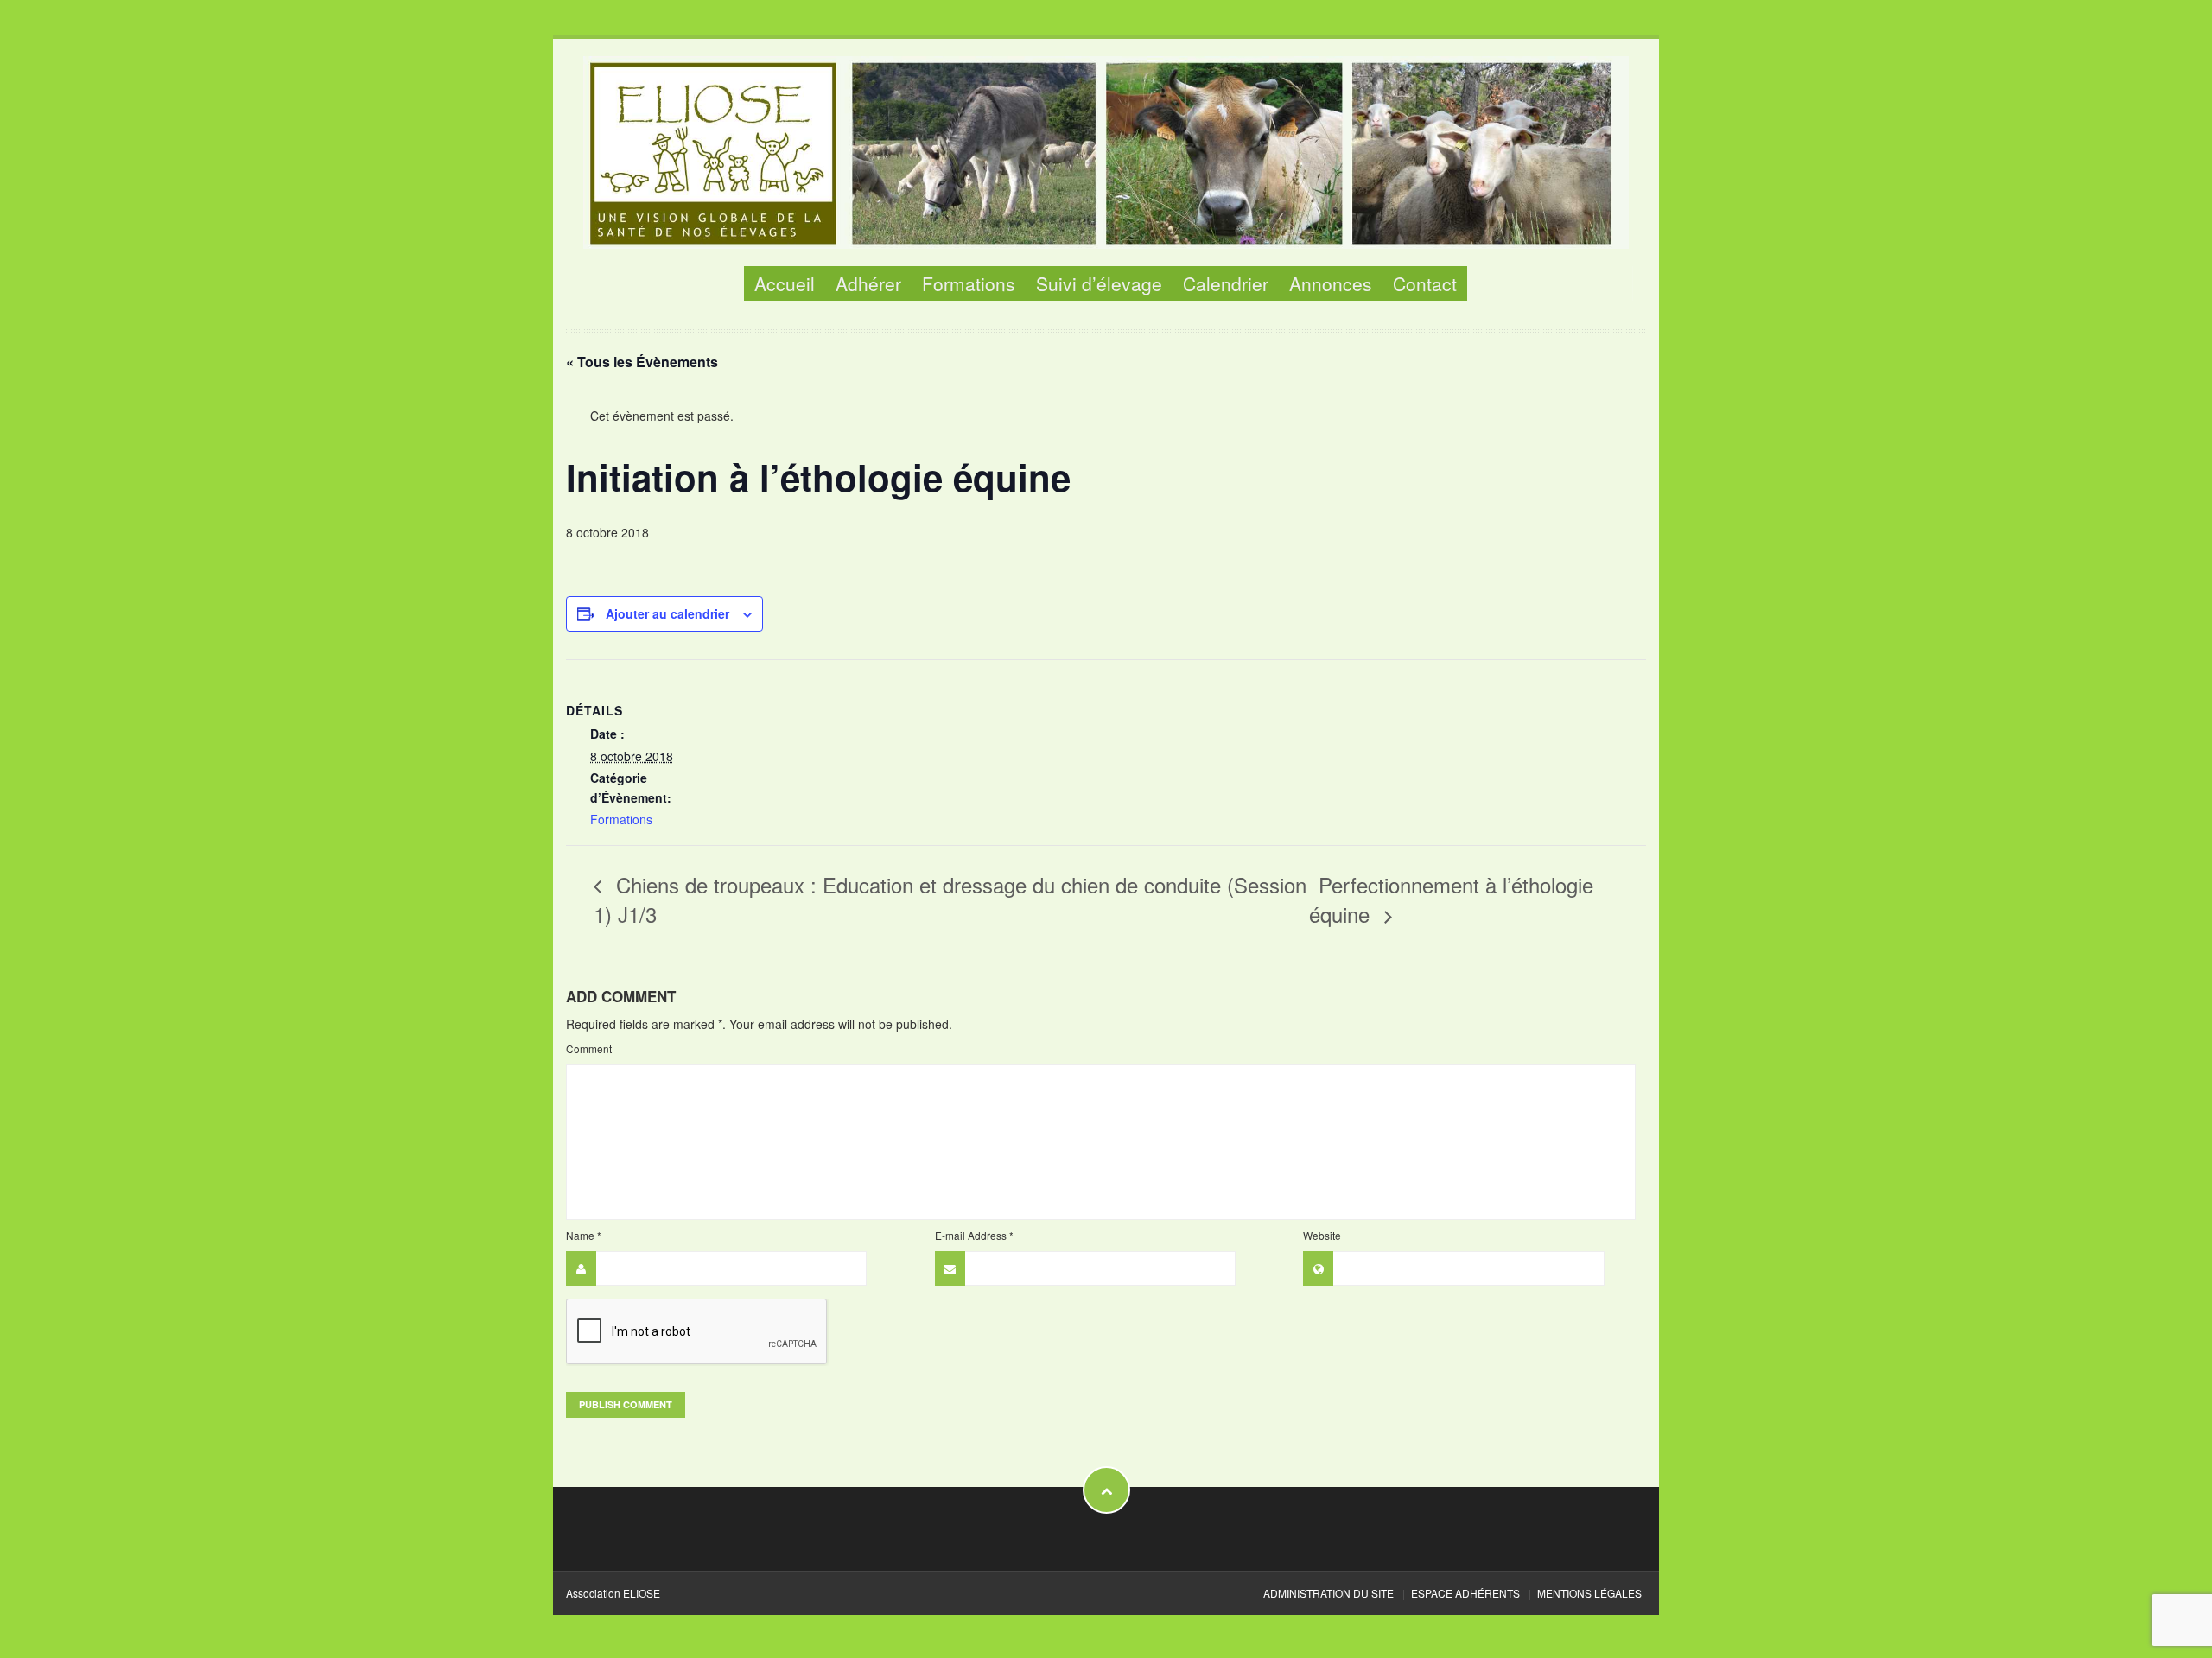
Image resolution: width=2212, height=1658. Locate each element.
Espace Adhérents (1465, 1593)
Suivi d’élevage (1099, 283)
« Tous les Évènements (642, 362)
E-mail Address (974, 1235)
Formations (969, 283)
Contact (1425, 283)
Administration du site (1328, 1593)
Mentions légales (1589, 1593)
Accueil (785, 283)
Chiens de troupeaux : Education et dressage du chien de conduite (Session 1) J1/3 (950, 899)
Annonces (1331, 283)
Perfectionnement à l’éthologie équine (1451, 899)
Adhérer (868, 283)
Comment (589, 1048)
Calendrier (1226, 283)
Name (584, 1235)
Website (1322, 1235)
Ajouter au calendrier (667, 613)
